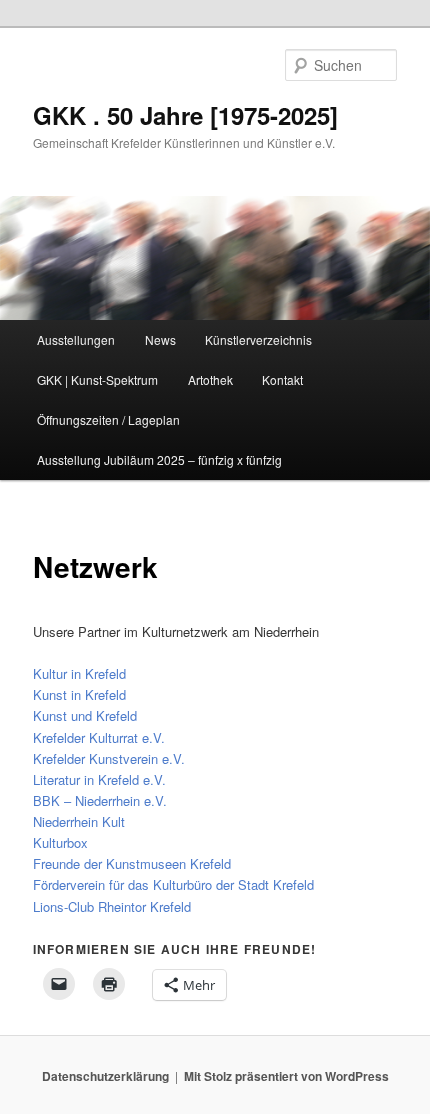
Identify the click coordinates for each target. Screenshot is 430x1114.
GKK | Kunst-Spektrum (97, 379)
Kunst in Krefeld (79, 694)
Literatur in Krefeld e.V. (99, 779)
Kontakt (282, 379)
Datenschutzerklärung (105, 1076)
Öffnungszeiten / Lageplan (108, 419)
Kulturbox (60, 842)
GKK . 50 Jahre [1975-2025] (185, 115)
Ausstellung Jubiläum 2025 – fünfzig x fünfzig (159, 459)
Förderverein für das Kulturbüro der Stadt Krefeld (173, 884)
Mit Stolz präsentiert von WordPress (286, 1076)
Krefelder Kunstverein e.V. (109, 758)
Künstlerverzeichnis (258, 339)
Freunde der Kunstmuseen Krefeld (132, 863)
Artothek (210, 379)
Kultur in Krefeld (79, 673)
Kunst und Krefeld (85, 715)
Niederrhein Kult (79, 821)
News (160, 339)
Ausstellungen (76, 339)
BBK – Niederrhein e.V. (100, 800)
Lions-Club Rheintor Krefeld (112, 906)
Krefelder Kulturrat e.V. (99, 737)
